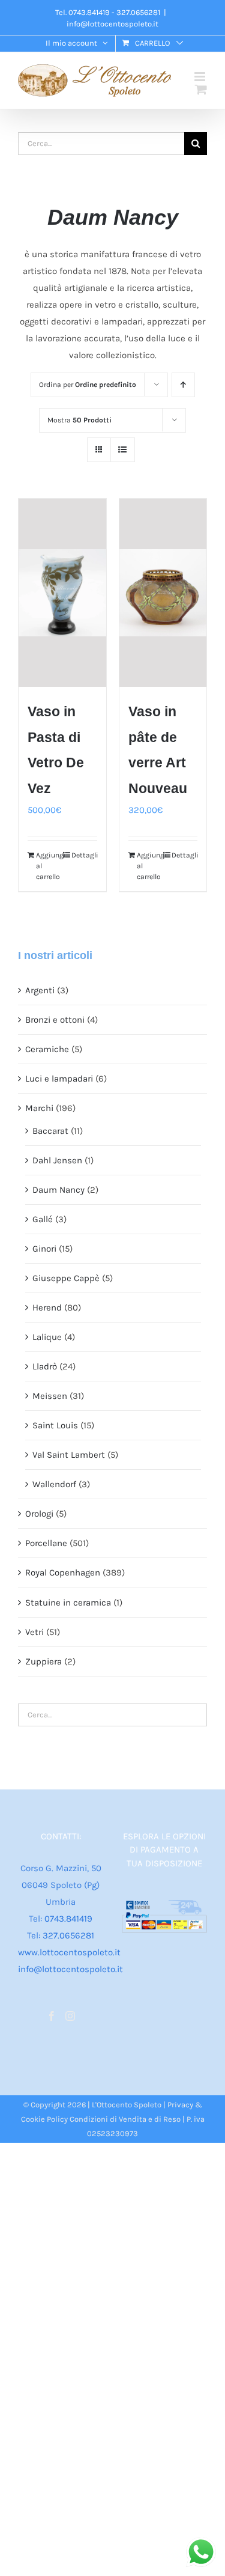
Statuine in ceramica (68, 1603)
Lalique (47, 1337)
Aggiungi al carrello (49, 866)
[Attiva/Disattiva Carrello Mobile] (201, 89)
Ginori (44, 1249)
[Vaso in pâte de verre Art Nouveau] (163, 593)
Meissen (50, 1396)
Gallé (43, 1219)
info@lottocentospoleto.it (112, 24)
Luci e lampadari (59, 1079)
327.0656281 (68, 1935)
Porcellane (46, 1543)
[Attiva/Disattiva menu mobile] (201, 77)
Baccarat (50, 1131)
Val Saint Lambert (69, 1455)
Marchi (39, 1108)
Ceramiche (47, 1049)
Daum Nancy (58, 1190)
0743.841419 (68, 1919)
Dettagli (84, 855)
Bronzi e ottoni (55, 1020)
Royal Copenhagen (63, 1573)
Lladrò (45, 1366)
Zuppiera (43, 1661)
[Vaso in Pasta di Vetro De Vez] (62, 593)
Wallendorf (54, 1484)
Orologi (39, 1514)
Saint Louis (55, 1425)
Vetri (34, 1632)
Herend (47, 1308)
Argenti (40, 990)
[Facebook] (52, 2016)
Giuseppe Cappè (66, 1278)
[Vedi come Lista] (123, 450)
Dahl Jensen (57, 1160)
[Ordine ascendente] (183, 385)
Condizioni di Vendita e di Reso (125, 2119)
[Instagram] (70, 2016)
